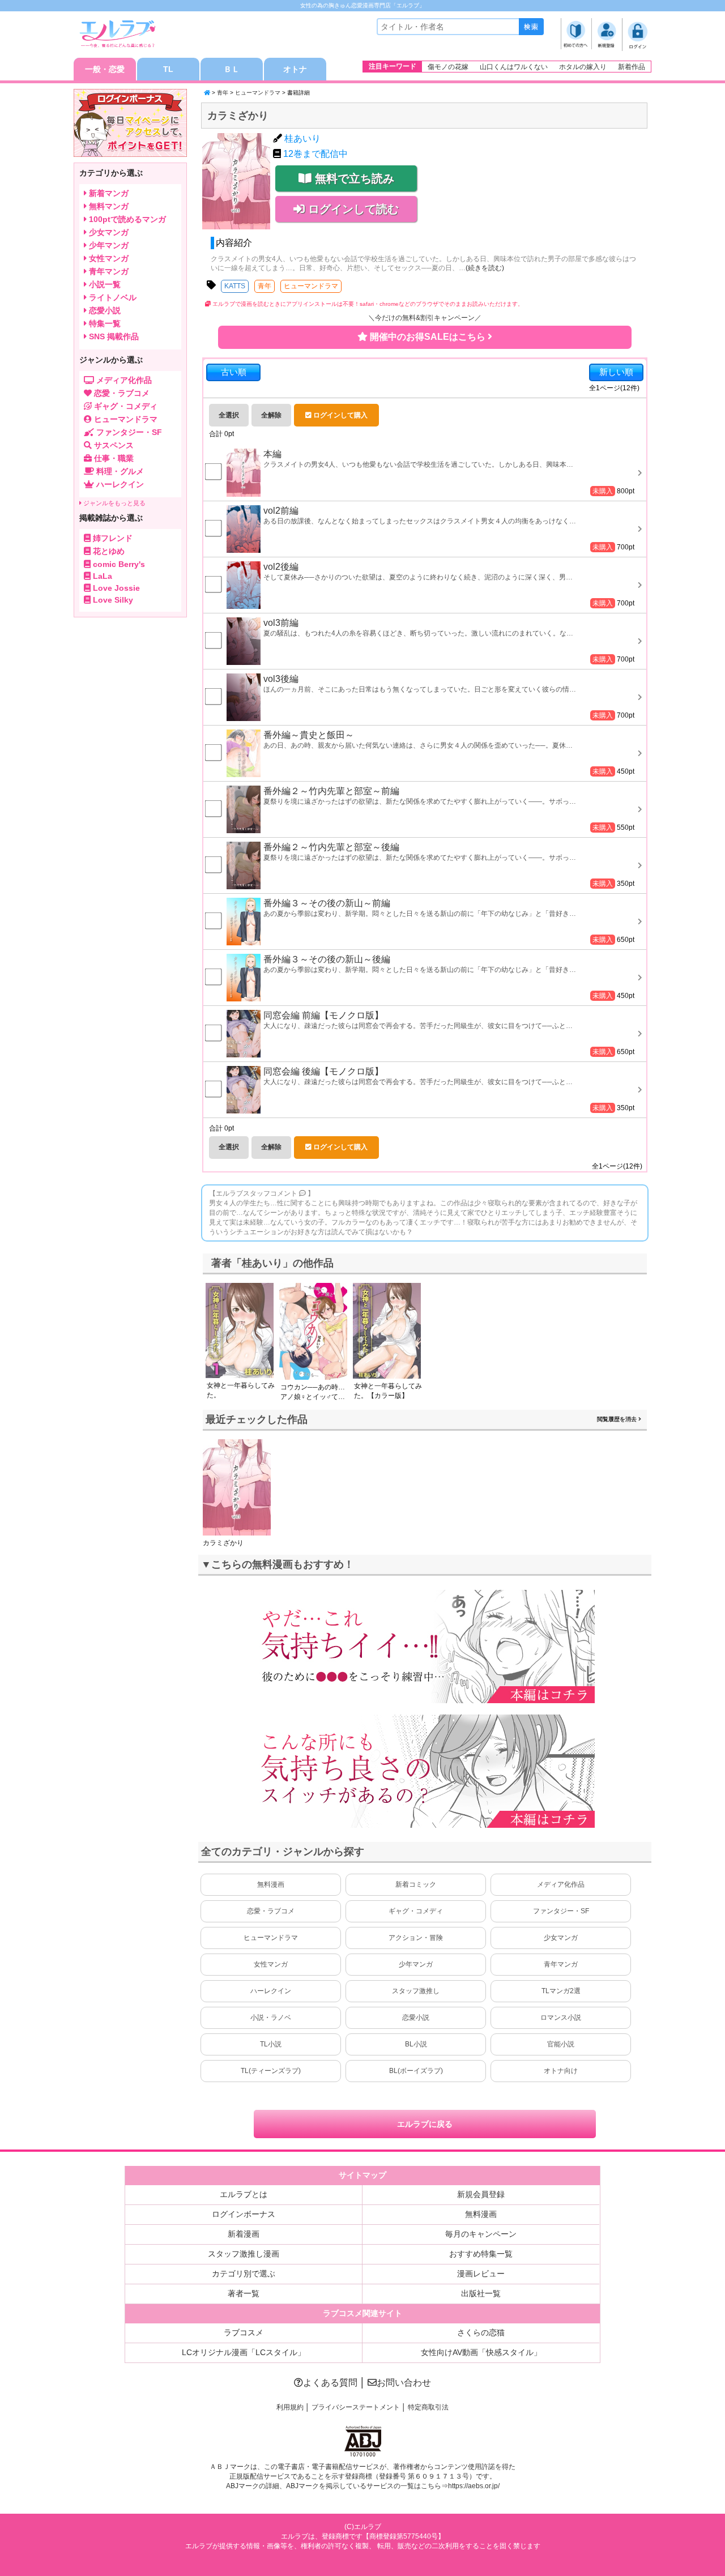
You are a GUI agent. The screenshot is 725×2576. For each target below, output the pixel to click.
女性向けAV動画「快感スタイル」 (481, 2352)
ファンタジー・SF (561, 1911)
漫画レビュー (481, 2274)
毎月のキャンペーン (481, 2234)
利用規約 (290, 2407)
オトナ (295, 69)
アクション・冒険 (416, 1938)
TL (168, 69)
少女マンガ (561, 1938)
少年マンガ (416, 1964)
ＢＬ (232, 69)
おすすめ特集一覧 (481, 2254)
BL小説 (416, 2044)
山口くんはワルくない (514, 67)
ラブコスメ (244, 2332)
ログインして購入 (340, 415)
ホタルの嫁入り (583, 67)
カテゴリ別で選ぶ (244, 2274)
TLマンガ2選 (561, 1991)
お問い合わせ (404, 2383)
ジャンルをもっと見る (114, 503)
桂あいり (302, 138)
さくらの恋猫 (481, 2332)
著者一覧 (244, 2293)
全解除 (271, 415)
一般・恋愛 (105, 69)
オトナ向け (561, 2071)
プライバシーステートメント (356, 2407)
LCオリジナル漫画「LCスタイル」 (244, 2352)
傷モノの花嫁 (448, 67)
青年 (223, 93)
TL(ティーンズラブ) (271, 2071)
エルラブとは (244, 2194)
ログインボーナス (244, 2214)
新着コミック (416, 1884)
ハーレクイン (271, 1991)
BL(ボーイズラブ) (416, 2071)
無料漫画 (271, 1884)
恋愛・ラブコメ (271, 1911)
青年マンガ (561, 1964)
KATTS (235, 286)
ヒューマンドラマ (258, 93)
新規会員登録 (481, 2194)
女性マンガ (271, 1964)
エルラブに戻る (425, 2124)
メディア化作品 (561, 1884)
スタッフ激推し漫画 (244, 2254)
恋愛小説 (416, 2018)
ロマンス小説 (561, 2018)
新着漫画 (244, 2234)
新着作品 (632, 67)
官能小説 (561, 2044)
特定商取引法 (428, 2407)
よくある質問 (330, 2383)
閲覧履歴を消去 (618, 1419)
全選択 (229, 415)
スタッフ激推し (416, 1991)
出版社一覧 (481, 2293)
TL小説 (271, 2044)
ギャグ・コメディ (416, 1911)
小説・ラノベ (271, 2018)
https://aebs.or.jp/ (474, 2486)
